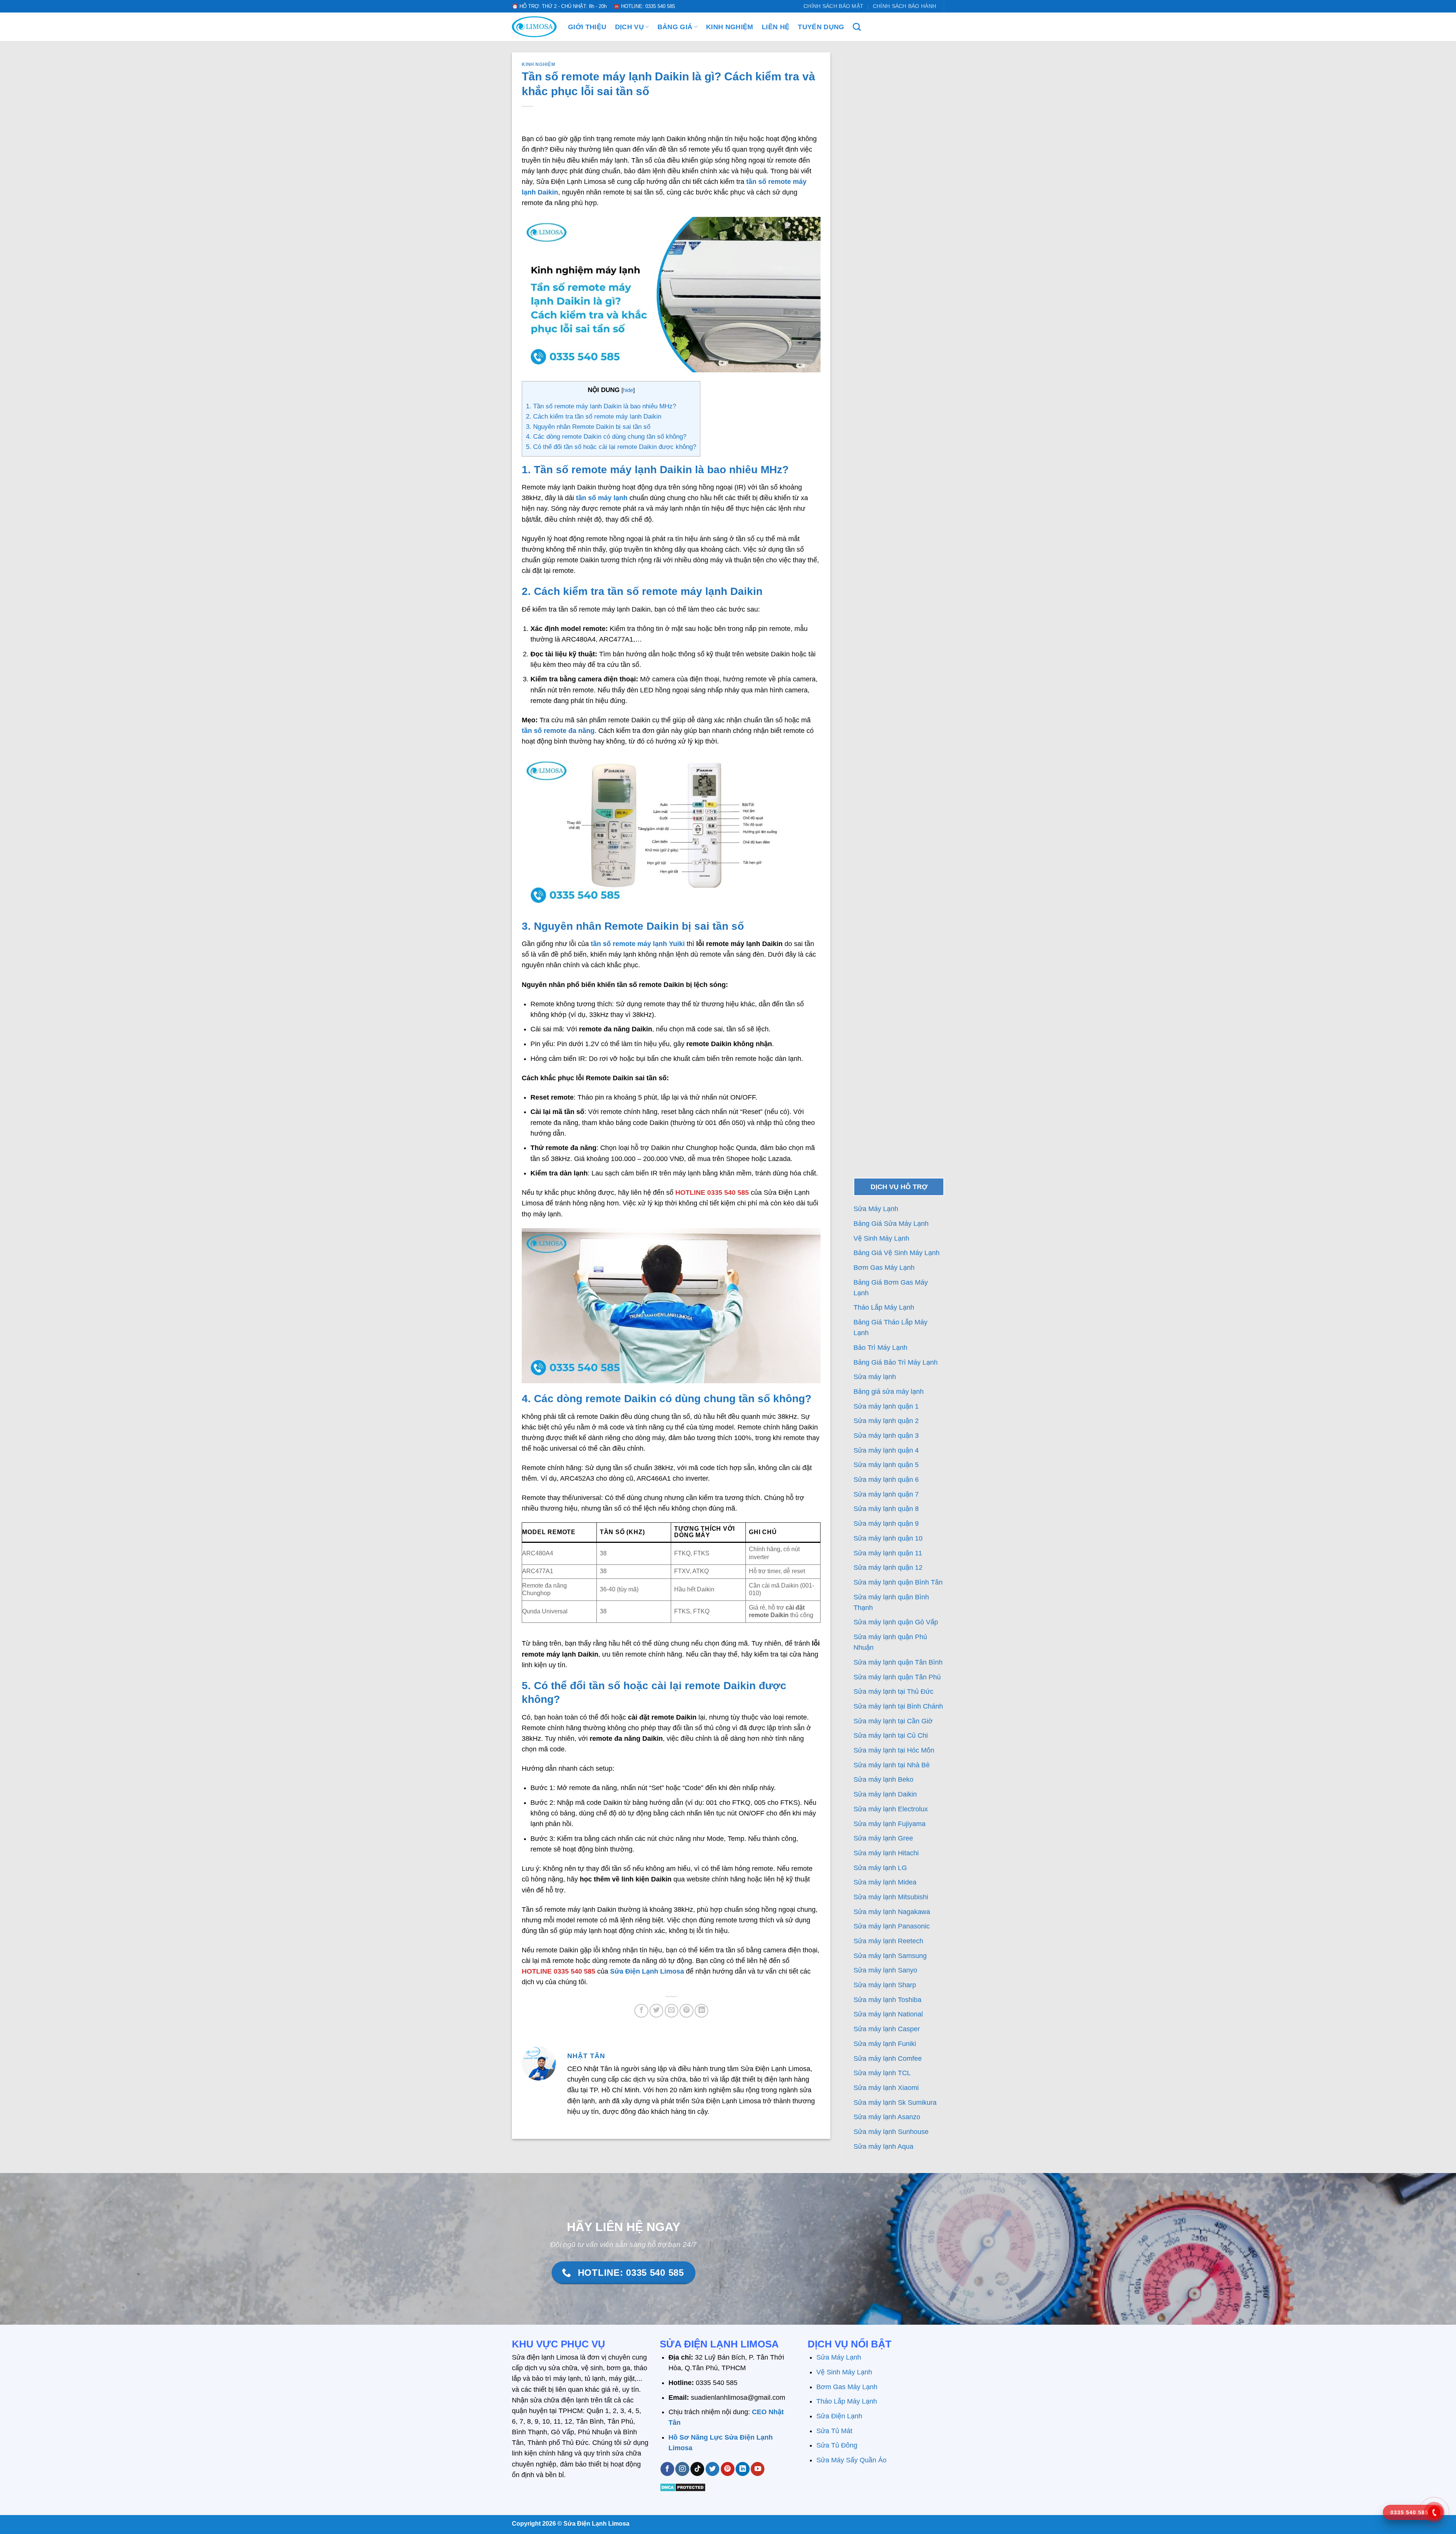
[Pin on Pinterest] (686, 2011)
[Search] (857, 27)
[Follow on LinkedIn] (742, 2469)
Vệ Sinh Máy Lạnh (882, 1238)
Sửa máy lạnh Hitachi (886, 1853)
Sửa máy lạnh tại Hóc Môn (894, 1750)
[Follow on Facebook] (667, 2469)
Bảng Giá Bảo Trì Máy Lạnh (897, 1362)
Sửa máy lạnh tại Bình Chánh (898, 1706)
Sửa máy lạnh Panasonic (892, 1926)
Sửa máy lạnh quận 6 (886, 1480)
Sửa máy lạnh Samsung (890, 1956)
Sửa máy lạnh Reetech (888, 1941)
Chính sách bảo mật (833, 6)
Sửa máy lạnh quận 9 (886, 1524)
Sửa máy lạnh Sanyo (885, 1970)
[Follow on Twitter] (712, 2469)
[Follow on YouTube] (758, 2469)
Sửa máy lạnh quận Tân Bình (898, 1662)
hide (628, 390)
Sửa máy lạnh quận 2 (886, 1421)
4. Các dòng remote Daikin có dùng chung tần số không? (606, 437)
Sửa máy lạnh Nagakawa (892, 1912)
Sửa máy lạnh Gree (883, 1838)
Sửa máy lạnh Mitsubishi (891, 1897)
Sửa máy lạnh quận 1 (886, 1406)
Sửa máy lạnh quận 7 (886, 1494)
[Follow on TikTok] (697, 2469)
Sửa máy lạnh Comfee (888, 2059)
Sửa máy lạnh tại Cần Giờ (893, 1721)
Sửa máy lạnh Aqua (883, 2146)
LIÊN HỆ (776, 27)
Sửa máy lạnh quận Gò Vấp (896, 1622)
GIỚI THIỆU (587, 27)
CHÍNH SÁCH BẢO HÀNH (905, 6)
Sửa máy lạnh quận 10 (888, 1538)
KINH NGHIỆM (730, 27)
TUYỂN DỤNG (821, 27)
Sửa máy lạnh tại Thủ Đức (894, 1691)
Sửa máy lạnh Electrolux (891, 1809)
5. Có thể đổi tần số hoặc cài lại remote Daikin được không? (611, 447)
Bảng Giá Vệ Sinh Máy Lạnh (897, 1253)
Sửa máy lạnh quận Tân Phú (897, 1677)
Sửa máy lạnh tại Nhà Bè (892, 1765)
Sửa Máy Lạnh (876, 1209)
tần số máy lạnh (602, 498)
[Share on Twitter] (656, 2011)
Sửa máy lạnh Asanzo (887, 2117)
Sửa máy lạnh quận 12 (888, 1567)
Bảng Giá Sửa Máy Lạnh (892, 1224)
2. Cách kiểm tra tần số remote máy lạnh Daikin (594, 417)
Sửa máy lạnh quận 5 (886, 1465)
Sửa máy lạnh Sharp (885, 1985)
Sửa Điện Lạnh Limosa (647, 1971)
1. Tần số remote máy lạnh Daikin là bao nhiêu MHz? (601, 406)
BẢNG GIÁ (675, 27)
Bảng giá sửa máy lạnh (889, 1392)
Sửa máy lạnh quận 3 (886, 1436)
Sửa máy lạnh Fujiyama (890, 1824)
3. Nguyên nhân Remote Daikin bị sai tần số (588, 427)
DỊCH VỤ (629, 27)
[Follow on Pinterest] (728, 2469)
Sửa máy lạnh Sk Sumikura (895, 2103)
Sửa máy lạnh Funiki (885, 2044)
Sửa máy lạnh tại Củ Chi (891, 1735)
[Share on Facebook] (641, 2011)
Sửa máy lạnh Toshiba (887, 2000)
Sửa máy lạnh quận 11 (888, 1553)
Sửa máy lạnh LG (880, 1868)
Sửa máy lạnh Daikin (885, 1794)
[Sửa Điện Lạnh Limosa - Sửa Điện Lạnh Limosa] (534, 27)
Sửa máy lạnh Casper (887, 2029)
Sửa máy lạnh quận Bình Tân (898, 1582)
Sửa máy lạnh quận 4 (886, 1450)
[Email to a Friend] (672, 2011)
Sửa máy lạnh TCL (882, 2073)
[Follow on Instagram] (682, 2469)
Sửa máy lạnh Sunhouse (891, 2132)
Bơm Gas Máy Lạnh (885, 1268)
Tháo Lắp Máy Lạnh (885, 1307)
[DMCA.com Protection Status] (683, 2487)
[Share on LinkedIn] (701, 2011)
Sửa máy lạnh (875, 1377)
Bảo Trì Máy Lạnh (881, 1348)
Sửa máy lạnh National (888, 2014)
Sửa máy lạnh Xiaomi (886, 2088)
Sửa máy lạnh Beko (883, 1779)
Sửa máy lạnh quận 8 (886, 1509)
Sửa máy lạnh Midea (885, 1882)
